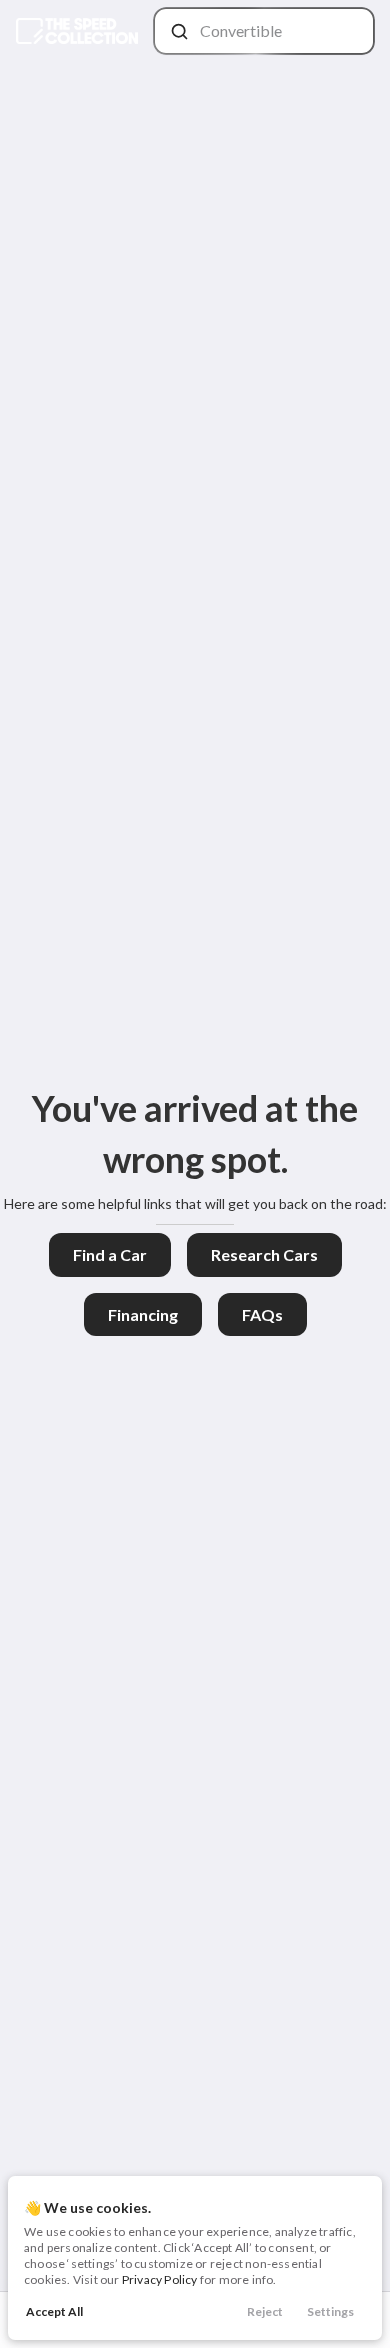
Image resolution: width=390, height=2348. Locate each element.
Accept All (54, 2311)
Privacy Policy (160, 2279)
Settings (330, 2311)
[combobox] (262, 31)
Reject (265, 2311)
